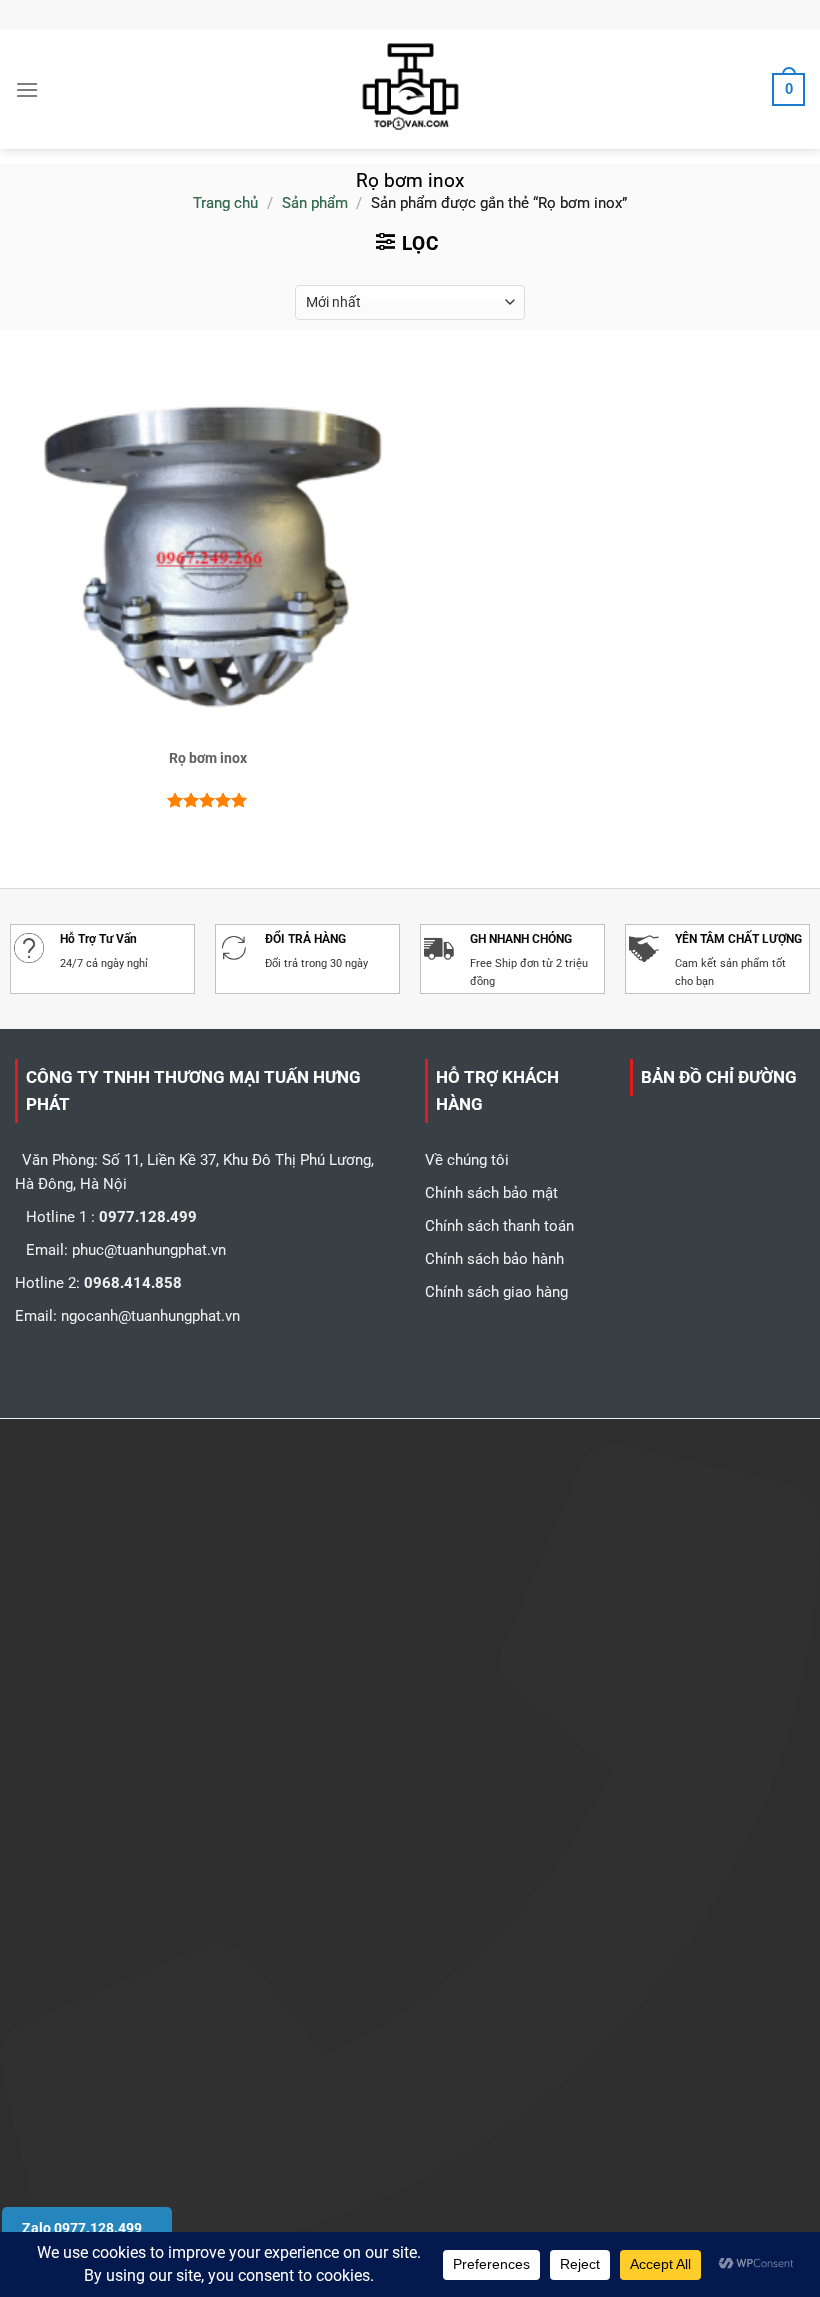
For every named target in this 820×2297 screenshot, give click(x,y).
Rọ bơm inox (208, 758)
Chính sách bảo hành (494, 1259)
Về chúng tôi (467, 1160)
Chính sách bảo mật (491, 1193)
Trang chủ (225, 203)
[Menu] (27, 89)
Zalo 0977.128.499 (82, 2228)
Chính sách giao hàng (496, 1292)
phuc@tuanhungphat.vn (149, 1250)
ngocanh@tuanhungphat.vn (150, 1316)
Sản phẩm (315, 203)
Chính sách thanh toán (499, 1226)
